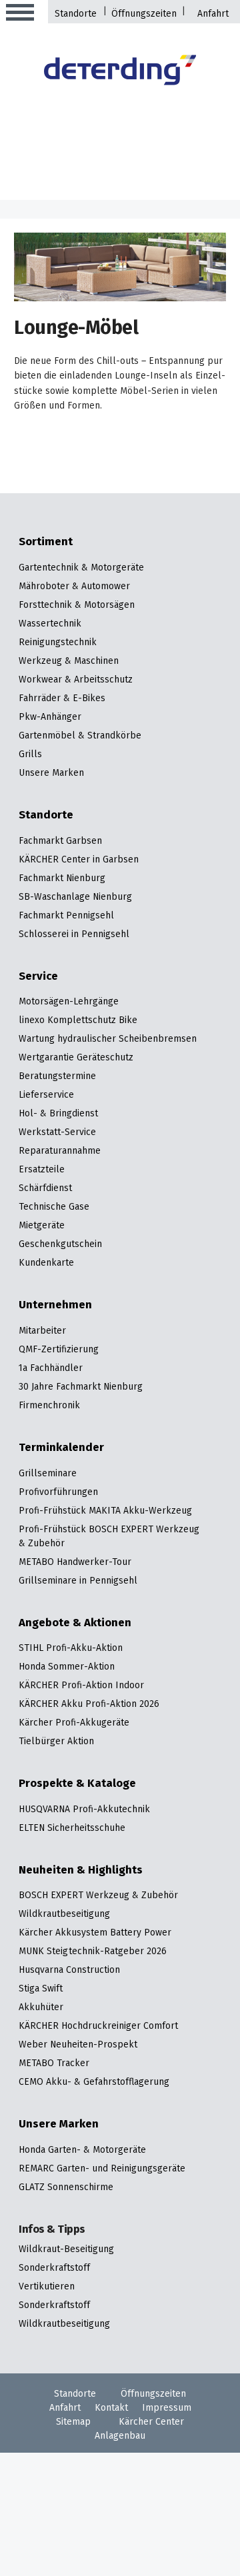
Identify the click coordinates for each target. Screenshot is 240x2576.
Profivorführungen (58, 1493)
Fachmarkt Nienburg (62, 879)
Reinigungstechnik (58, 643)
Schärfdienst (45, 1189)
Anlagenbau (120, 2436)
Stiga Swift (41, 1989)
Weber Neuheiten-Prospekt (78, 2045)
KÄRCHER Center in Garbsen (79, 860)
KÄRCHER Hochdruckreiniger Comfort (98, 2026)
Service (38, 977)
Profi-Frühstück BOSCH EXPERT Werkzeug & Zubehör (109, 1537)
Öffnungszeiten (144, 14)
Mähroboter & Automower (74, 587)
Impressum (167, 2408)
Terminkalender (61, 1449)
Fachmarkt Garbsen (60, 841)
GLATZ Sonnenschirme (66, 2188)
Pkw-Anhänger (50, 717)
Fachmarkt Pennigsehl (66, 916)
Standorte (76, 14)
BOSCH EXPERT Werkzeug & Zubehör (98, 1896)
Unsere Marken (51, 773)
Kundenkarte (46, 1263)
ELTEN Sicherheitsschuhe (72, 1829)
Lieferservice (46, 1095)
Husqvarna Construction (69, 1970)
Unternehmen (55, 1306)
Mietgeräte (42, 1226)
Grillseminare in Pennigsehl (78, 1581)
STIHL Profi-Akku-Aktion (71, 1649)
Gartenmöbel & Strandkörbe (80, 736)
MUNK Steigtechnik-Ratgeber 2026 (93, 1952)
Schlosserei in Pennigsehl (74, 935)
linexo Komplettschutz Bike (78, 1021)
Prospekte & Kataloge (77, 1785)
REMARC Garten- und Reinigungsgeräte (102, 2169)
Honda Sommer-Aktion (67, 1667)
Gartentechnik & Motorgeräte (81, 568)
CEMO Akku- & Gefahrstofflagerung (94, 2082)
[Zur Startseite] (120, 72)
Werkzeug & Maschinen (69, 661)
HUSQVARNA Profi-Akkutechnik (84, 1810)
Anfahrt (213, 14)
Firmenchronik (49, 1406)
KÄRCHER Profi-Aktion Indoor (81, 1686)
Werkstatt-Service (57, 1133)
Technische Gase (54, 1207)
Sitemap (73, 2422)
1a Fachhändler (51, 1369)
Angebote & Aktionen (75, 1624)
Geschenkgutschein (60, 1245)
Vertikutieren (47, 2287)
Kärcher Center (151, 2422)
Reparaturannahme (60, 1151)
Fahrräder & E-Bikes (62, 699)
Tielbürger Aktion (56, 1742)
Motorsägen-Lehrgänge (69, 1002)
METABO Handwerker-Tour (75, 1563)
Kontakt (111, 2408)
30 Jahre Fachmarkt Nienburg (81, 1387)
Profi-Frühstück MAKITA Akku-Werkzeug (105, 1511)
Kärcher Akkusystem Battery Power (95, 1933)
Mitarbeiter (42, 1331)
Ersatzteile (42, 1170)
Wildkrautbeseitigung (64, 1915)
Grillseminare (48, 1474)
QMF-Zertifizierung (59, 1350)
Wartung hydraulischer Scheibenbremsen (108, 1039)
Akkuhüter (41, 2008)
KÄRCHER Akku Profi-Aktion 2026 (89, 1705)
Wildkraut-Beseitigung (66, 2250)
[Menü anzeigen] (20, 13)
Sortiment (46, 543)
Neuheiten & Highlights (81, 1871)
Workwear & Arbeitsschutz (76, 680)
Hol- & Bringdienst (58, 1114)
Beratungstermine (57, 1077)
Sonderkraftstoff (54, 2268)
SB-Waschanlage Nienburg (75, 897)
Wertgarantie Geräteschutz (76, 1058)
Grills (30, 755)
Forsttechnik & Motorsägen (77, 606)
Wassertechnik (50, 624)
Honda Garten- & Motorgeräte (82, 2150)
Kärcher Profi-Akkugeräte (74, 1723)
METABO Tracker (54, 2064)
